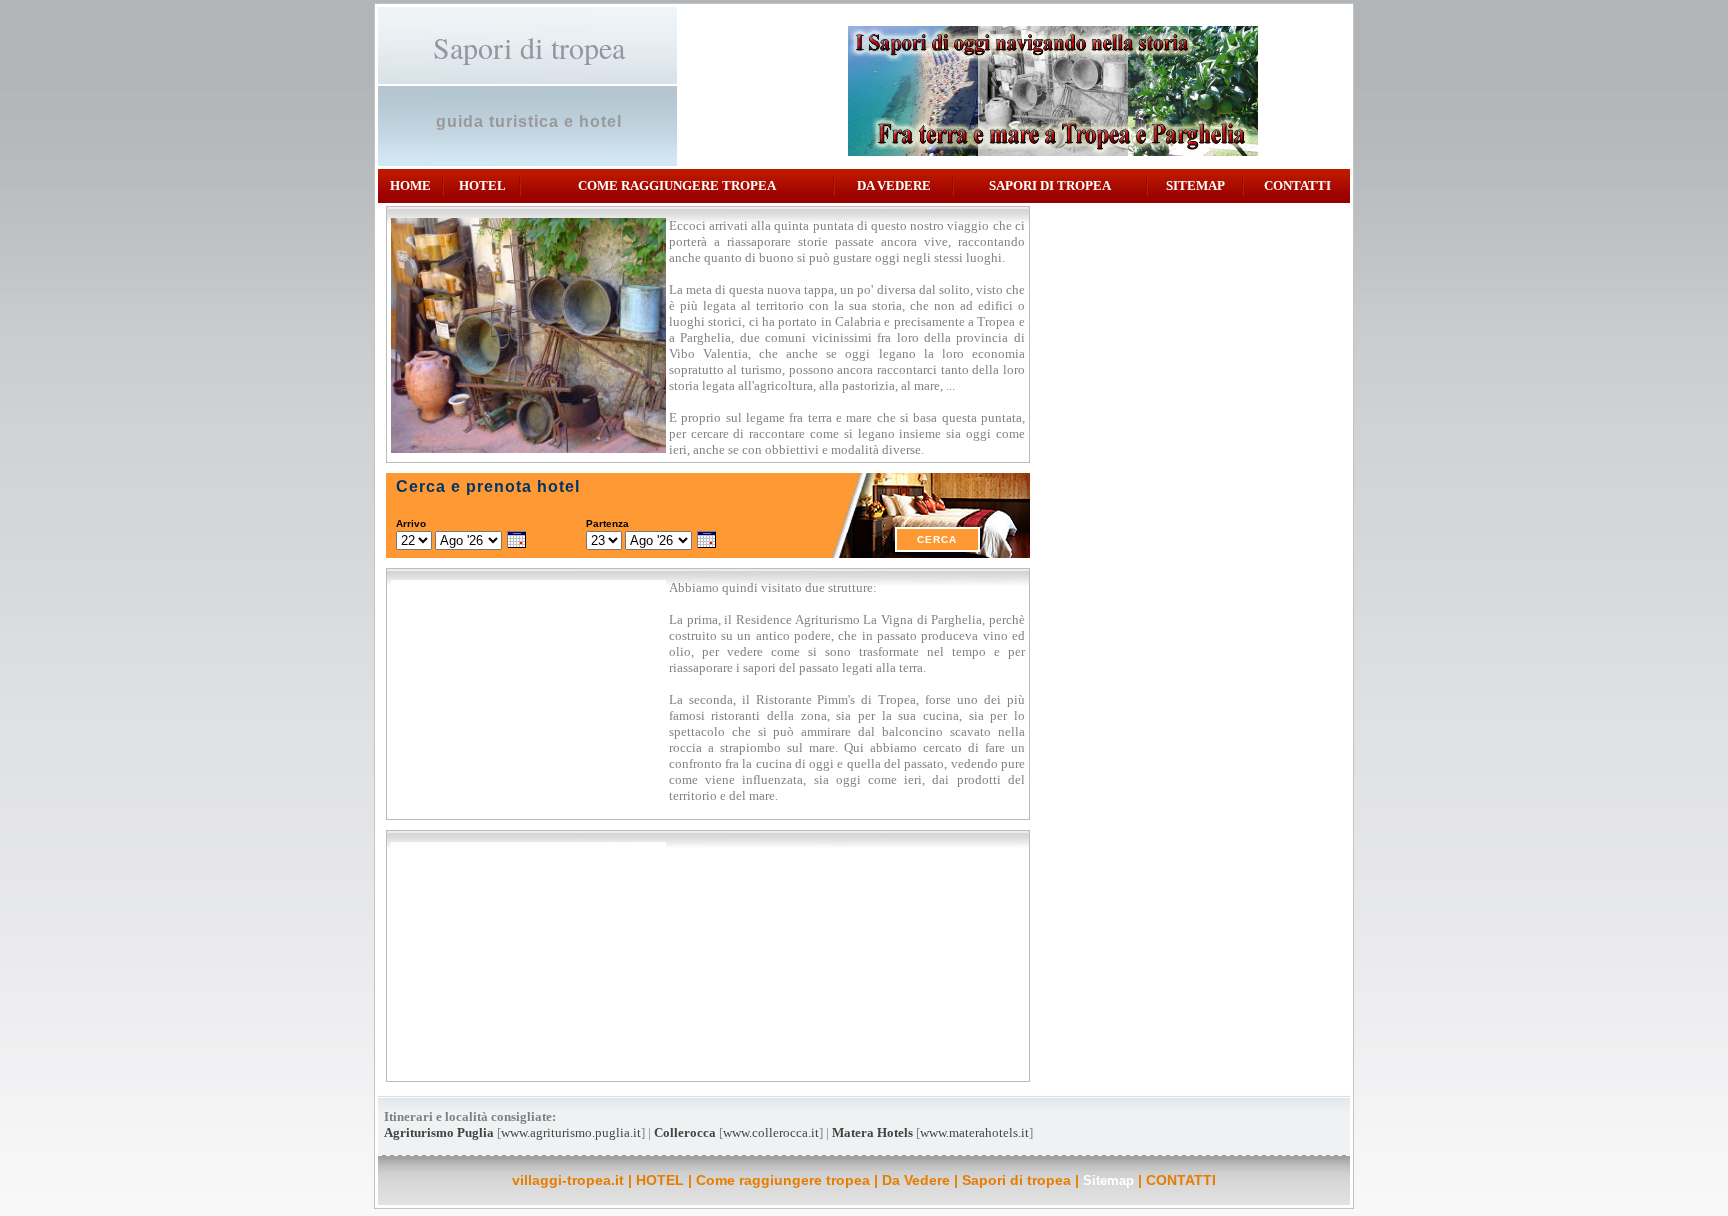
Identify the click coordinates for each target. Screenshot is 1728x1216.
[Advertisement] (1192, 351)
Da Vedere (894, 185)
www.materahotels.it (974, 1132)
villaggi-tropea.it (568, 1180)
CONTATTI (1297, 185)
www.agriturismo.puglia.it (571, 1132)
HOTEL (482, 185)
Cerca (937, 539)
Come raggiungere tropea (677, 185)
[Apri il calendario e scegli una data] (516, 541)
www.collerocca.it (771, 1132)
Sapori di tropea (1050, 185)
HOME (410, 185)
